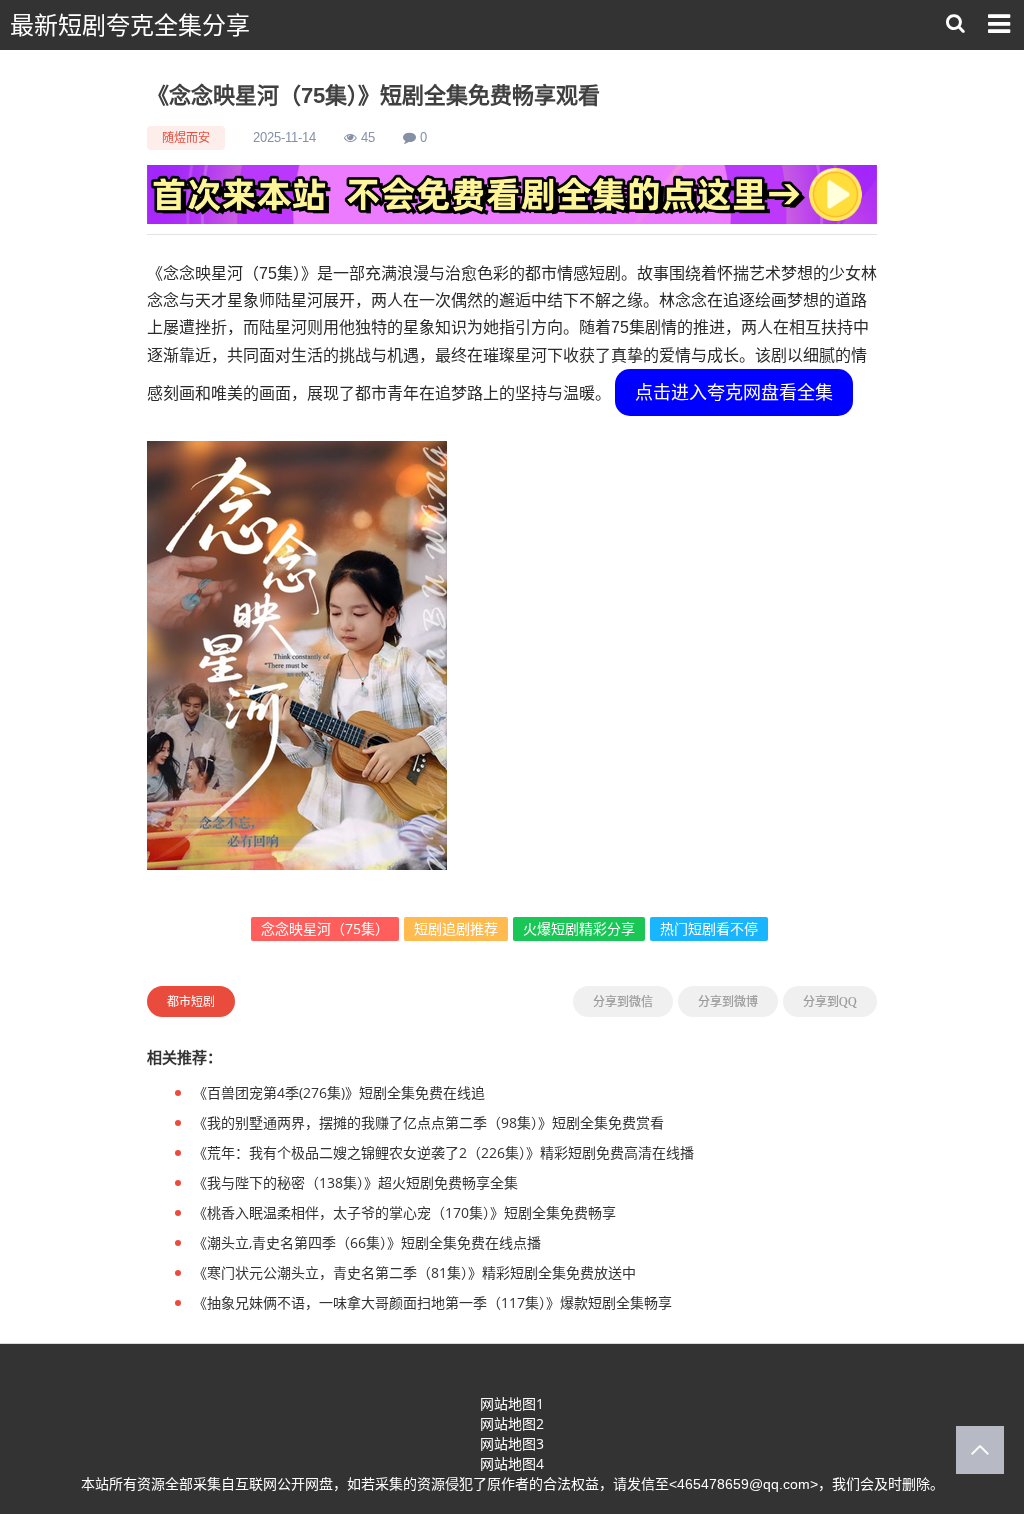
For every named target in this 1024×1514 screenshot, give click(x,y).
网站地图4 (512, 1463)
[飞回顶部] (980, 1450)
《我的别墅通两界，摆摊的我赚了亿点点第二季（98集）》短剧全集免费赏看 (428, 1122)
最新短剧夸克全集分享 (130, 25)
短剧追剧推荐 (456, 928)
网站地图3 (512, 1443)
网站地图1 (512, 1403)
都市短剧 (191, 1001)
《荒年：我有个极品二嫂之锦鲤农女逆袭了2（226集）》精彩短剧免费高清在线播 (443, 1152)
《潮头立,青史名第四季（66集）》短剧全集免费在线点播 (367, 1242)
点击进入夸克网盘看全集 (734, 392)
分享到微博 (728, 1002)
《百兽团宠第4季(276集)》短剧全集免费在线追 (339, 1092)
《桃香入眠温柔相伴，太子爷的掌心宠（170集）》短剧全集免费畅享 (404, 1212)
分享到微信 (623, 1002)
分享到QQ (830, 1002)
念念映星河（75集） (325, 928)
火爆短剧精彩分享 (579, 928)
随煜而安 (186, 137)
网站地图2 (512, 1423)
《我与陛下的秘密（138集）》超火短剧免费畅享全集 (355, 1182)
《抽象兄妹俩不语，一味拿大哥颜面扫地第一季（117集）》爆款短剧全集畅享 (432, 1302)
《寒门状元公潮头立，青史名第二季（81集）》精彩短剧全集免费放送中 (414, 1272)
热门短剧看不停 (709, 928)
